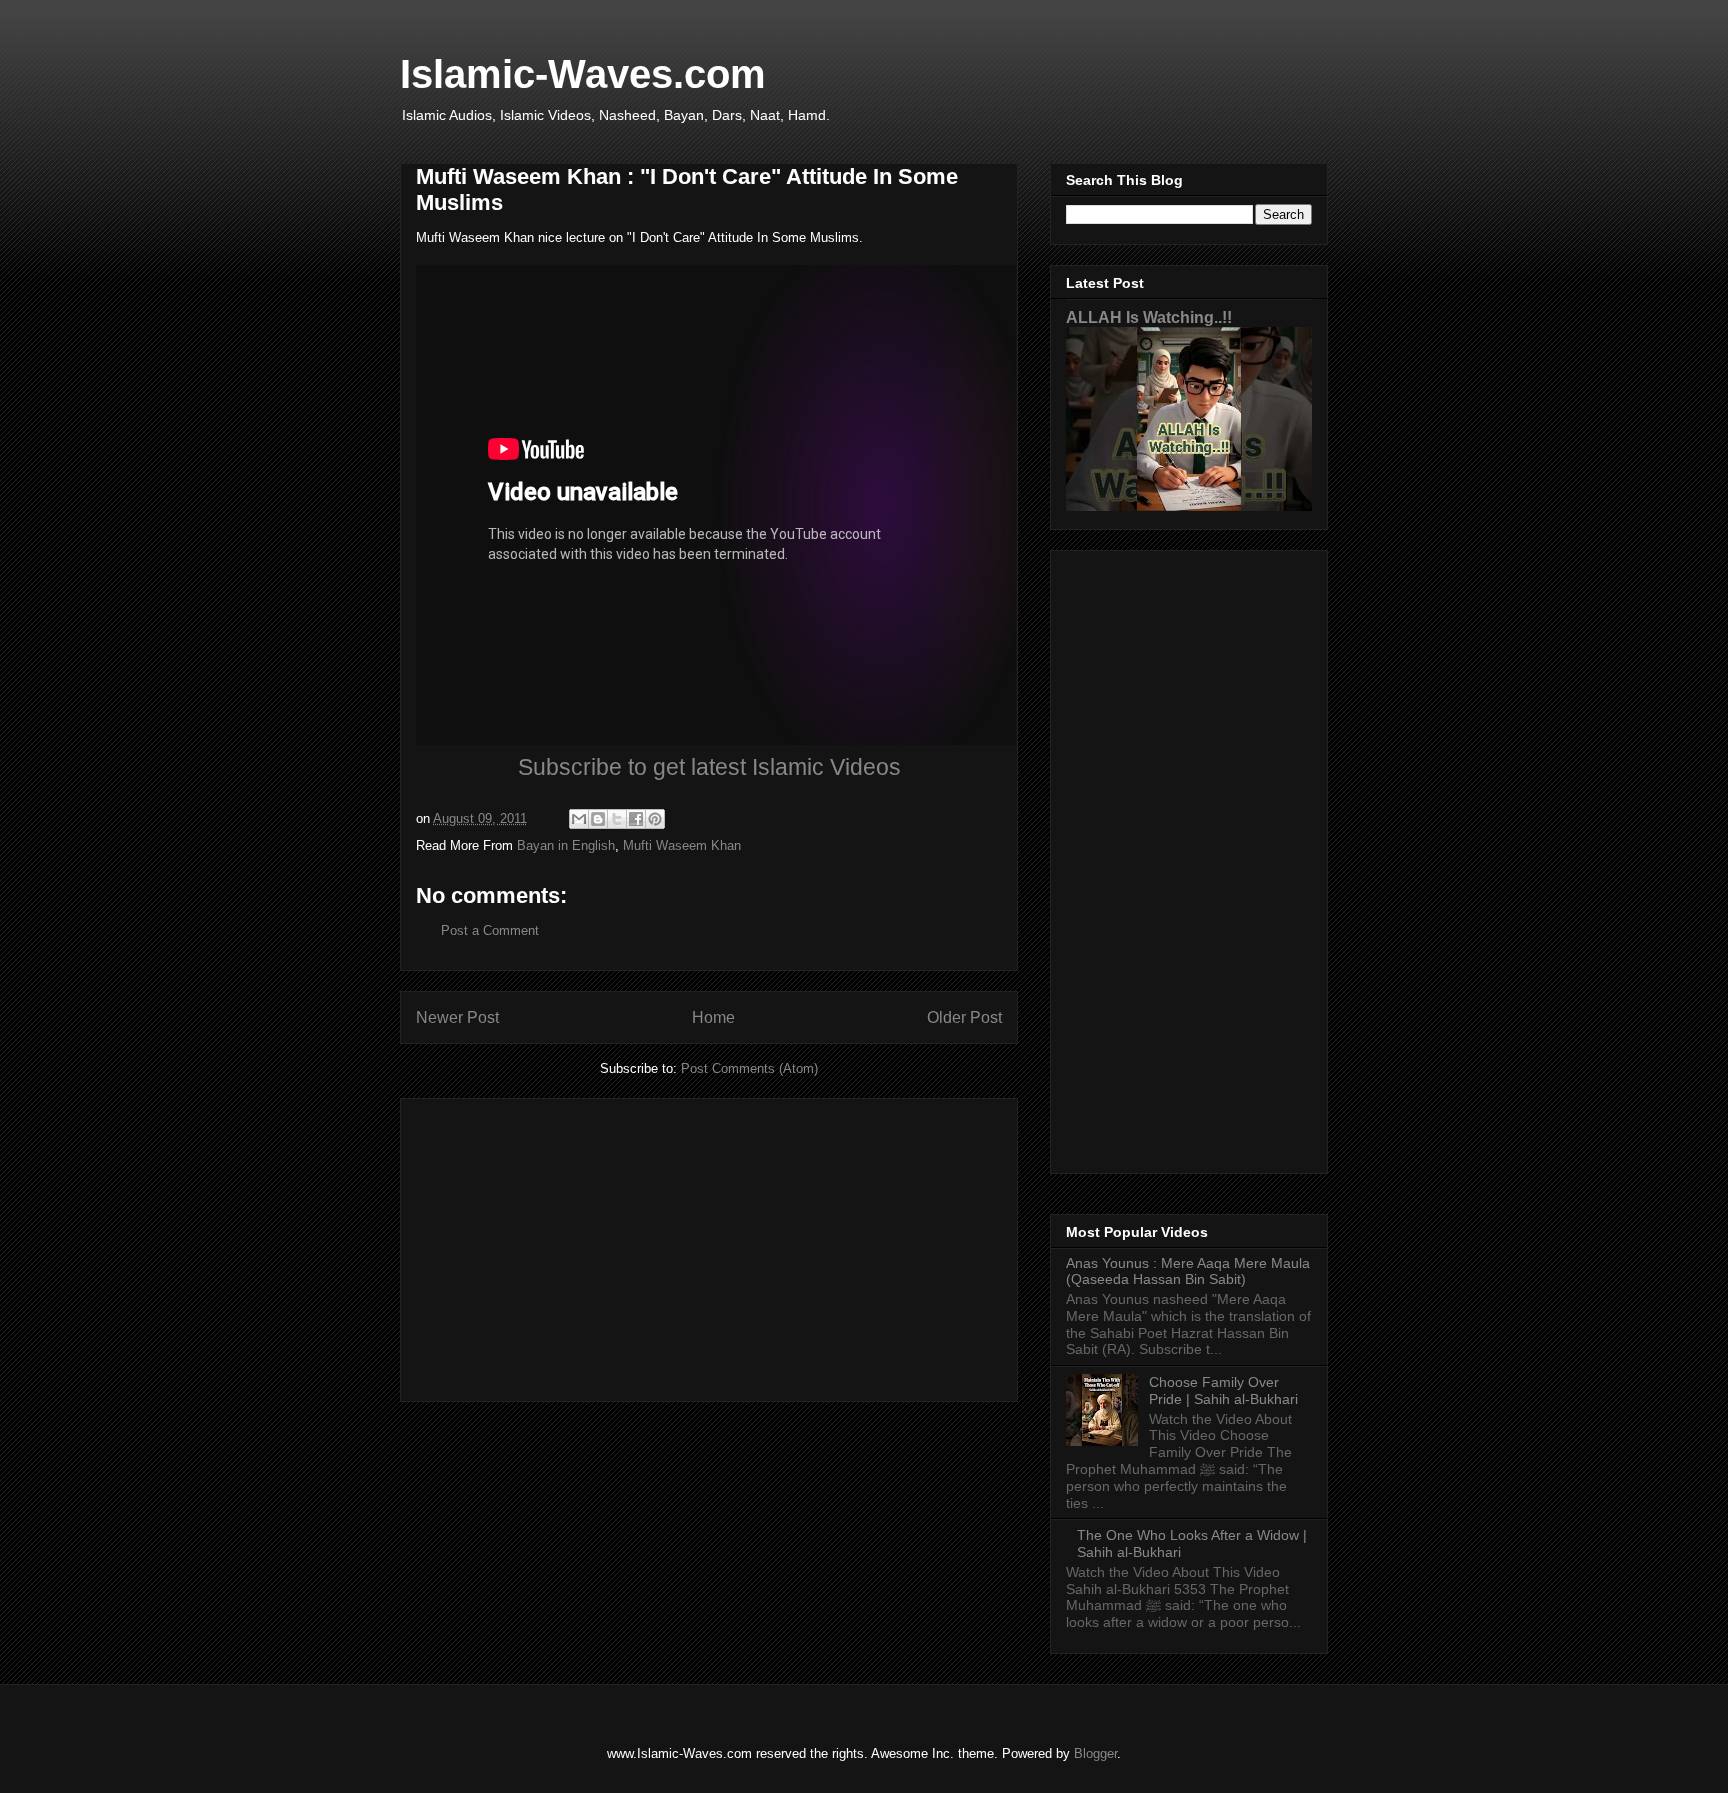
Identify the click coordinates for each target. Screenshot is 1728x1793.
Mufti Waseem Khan (682, 845)
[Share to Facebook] (636, 819)
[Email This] (579, 819)
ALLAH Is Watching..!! (1149, 317)
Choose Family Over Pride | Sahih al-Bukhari (1223, 1390)
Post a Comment (490, 930)
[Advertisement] (709, 1246)
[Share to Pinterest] (655, 819)
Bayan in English (566, 845)
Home (713, 1017)
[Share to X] (617, 819)
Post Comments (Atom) (749, 1068)
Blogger (1095, 1753)
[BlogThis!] (598, 819)
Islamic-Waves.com (583, 74)
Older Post (964, 1017)
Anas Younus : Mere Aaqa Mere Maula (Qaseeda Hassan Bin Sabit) (1188, 1271)
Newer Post (457, 1017)
